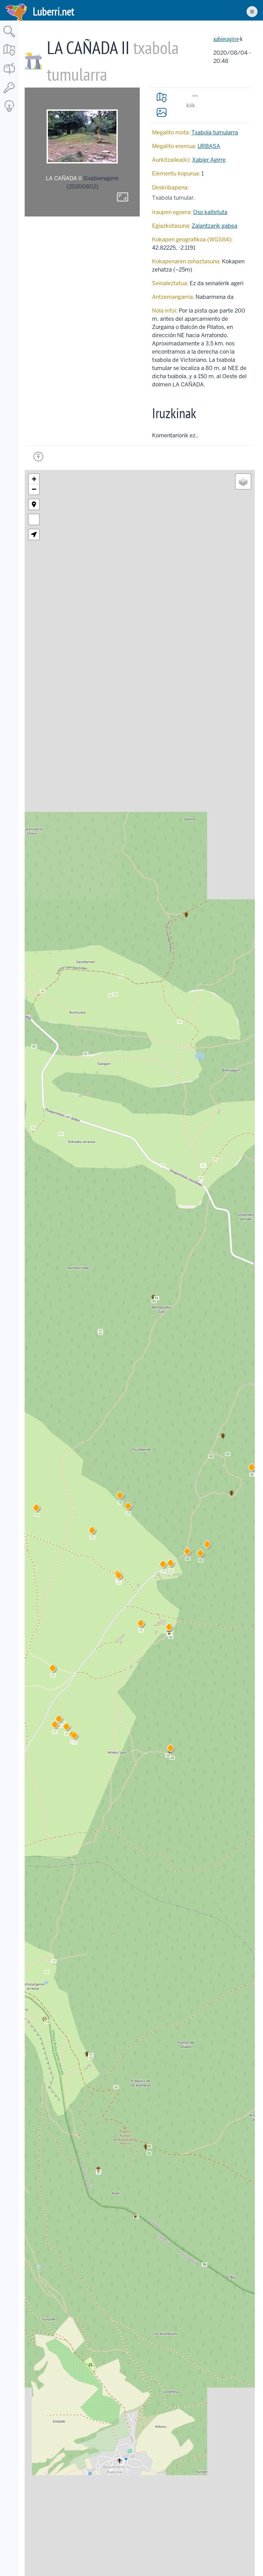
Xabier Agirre (209, 160)
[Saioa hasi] (9, 94)
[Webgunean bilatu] (9, 38)
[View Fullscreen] (34, 519)
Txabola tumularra (215, 133)
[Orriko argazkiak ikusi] (162, 112)
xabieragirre (226, 39)
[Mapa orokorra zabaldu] (9, 56)
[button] (169, 1628)
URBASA (209, 146)
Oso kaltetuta (210, 212)
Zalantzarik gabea (215, 226)
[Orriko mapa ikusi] (162, 97)
